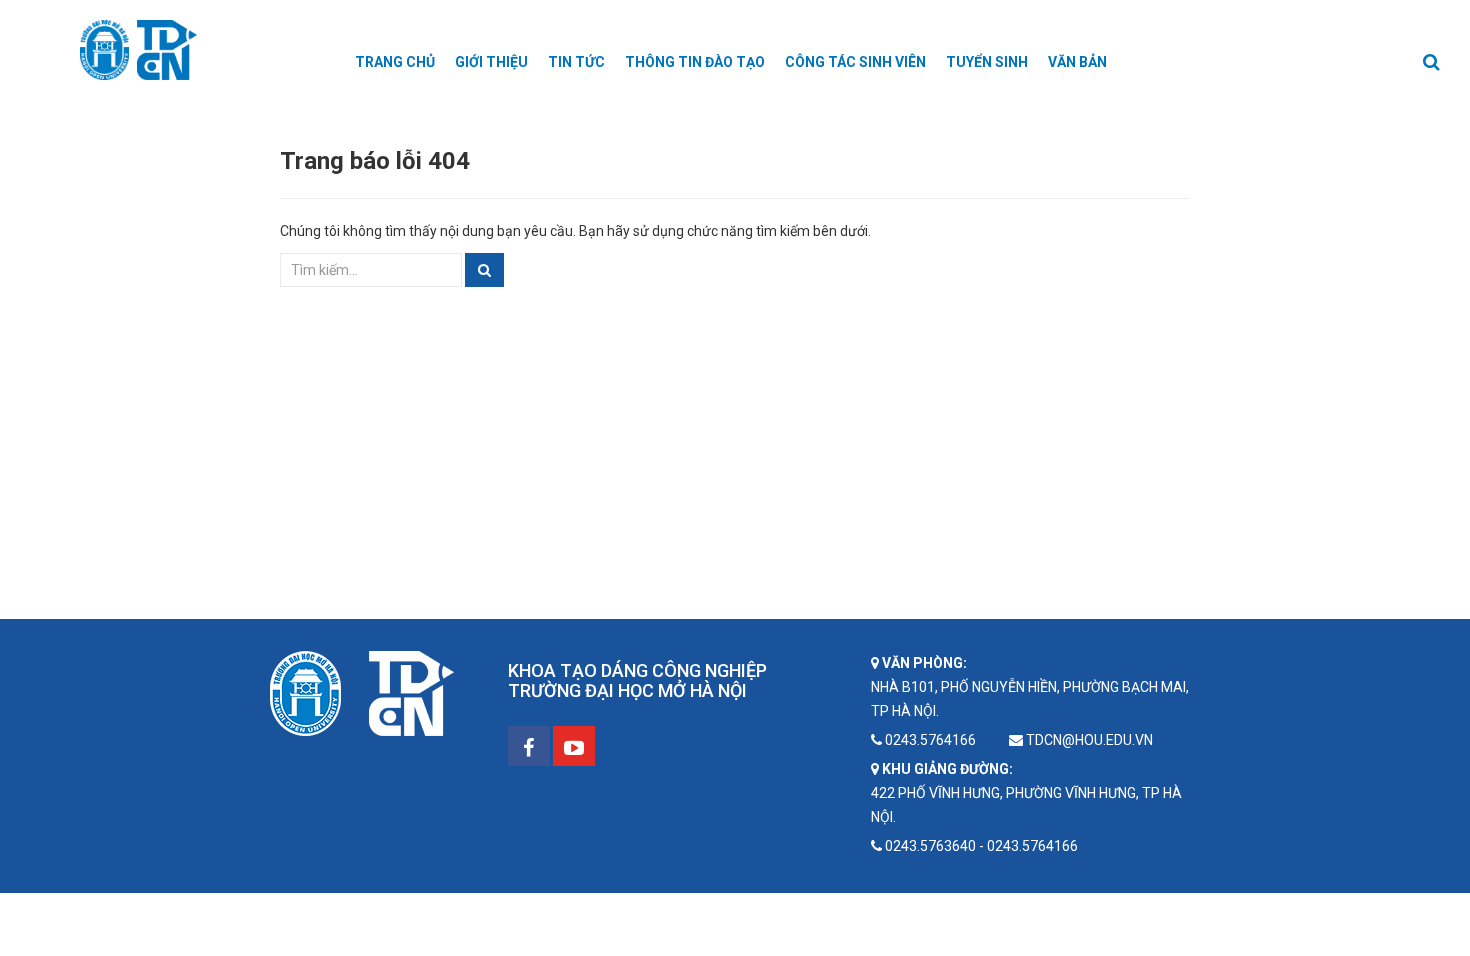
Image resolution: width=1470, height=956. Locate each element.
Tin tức (576, 62)
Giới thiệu (491, 62)
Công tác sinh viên (855, 62)
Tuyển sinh (987, 62)
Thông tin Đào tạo (695, 62)
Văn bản (1077, 62)
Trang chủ (395, 62)
